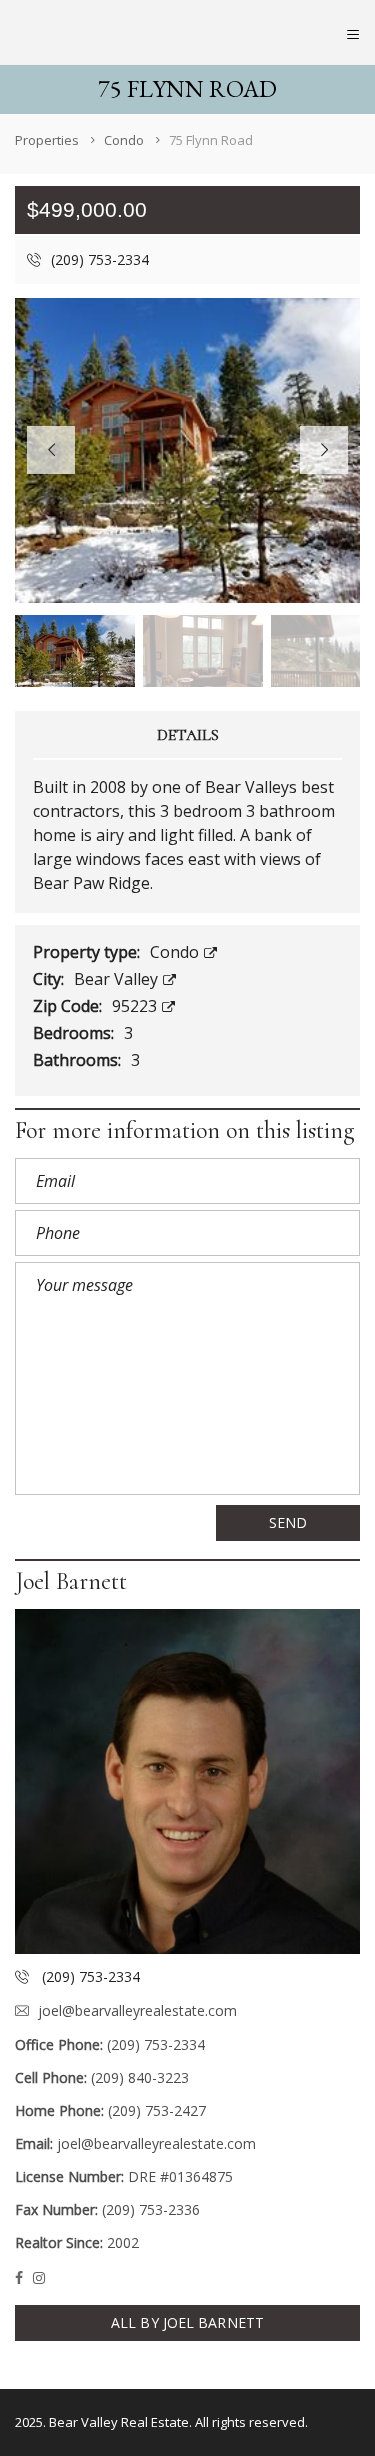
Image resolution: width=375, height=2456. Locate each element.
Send (288, 1522)
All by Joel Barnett (187, 2322)
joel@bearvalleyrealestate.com (137, 2010)
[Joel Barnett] (187, 1781)
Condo (176, 952)
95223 (136, 1006)
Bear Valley (118, 979)
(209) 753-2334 (98, 259)
